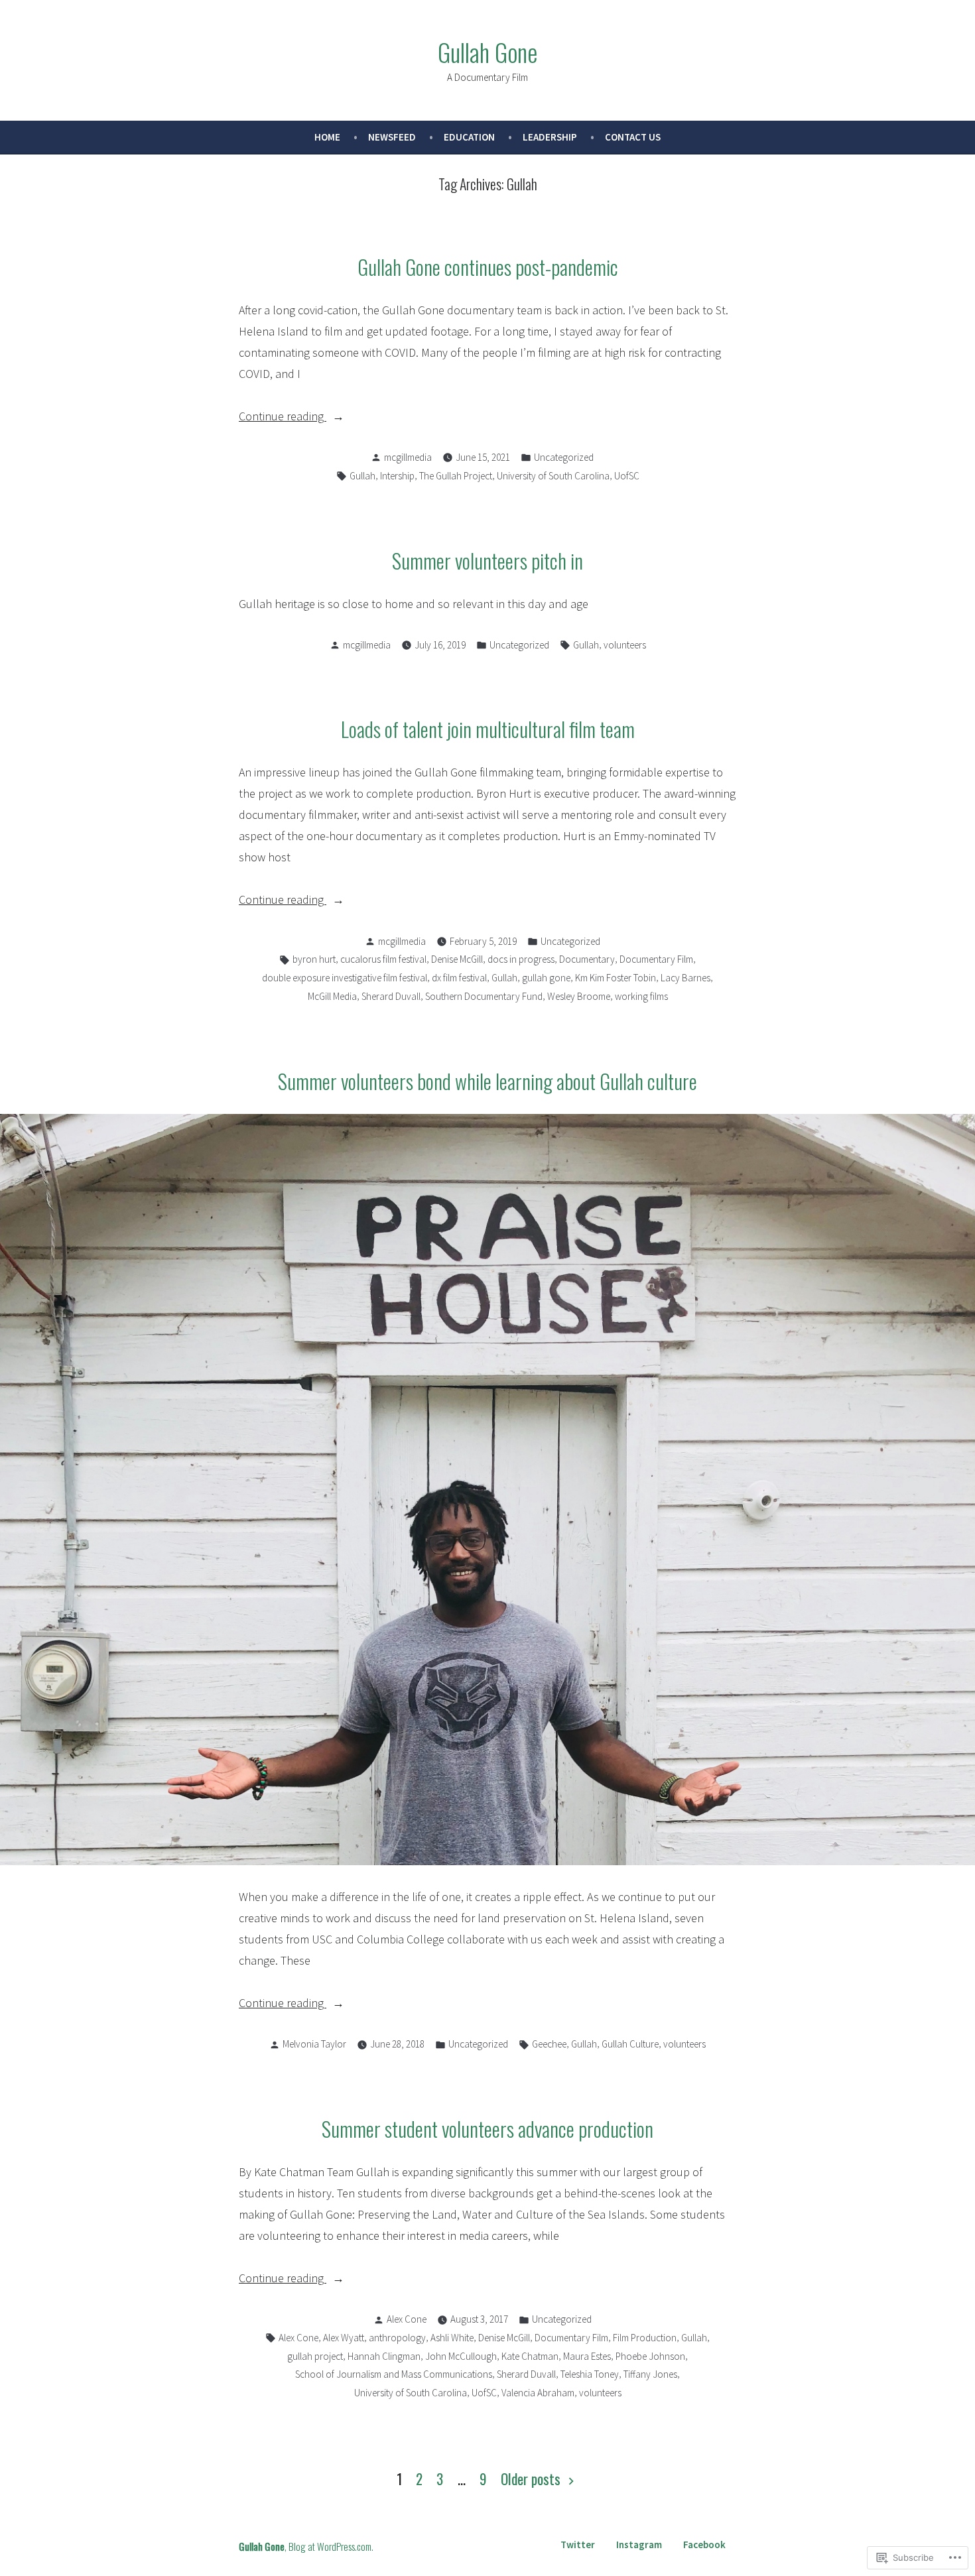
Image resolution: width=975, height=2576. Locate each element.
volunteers (625, 645)
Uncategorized (564, 457)
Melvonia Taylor (314, 2044)
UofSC (627, 476)
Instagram (639, 2545)
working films (641, 996)
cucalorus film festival (383, 959)
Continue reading (283, 417)
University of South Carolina (553, 476)
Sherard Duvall (391, 996)
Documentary (587, 959)
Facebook (704, 2545)
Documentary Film (656, 959)
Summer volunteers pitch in (487, 560)
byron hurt (314, 959)
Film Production (645, 2338)
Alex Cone (407, 2319)
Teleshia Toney (590, 2374)
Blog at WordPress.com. (331, 2546)
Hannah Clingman (384, 2356)
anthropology (397, 2338)
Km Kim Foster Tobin (616, 978)
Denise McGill (457, 959)
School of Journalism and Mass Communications (394, 2374)
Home (327, 137)
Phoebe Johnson (650, 2356)
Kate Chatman (530, 2356)
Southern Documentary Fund (484, 996)
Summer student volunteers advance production (487, 2128)
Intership (397, 476)
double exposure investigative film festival (345, 978)
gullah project (315, 2356)
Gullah (362, 476)
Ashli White (452, 2338)
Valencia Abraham (538, 2393)
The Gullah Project (456, 476)
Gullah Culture (630, 2044)
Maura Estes (587, 2356)
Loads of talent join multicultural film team (488, 729)
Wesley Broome (579, 996)
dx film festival (459, 978)
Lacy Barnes (685, 978)
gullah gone (546, 978)
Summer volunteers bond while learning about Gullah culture (487, 1081)
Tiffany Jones (650, 2374)
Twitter (578, 2545)
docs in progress (521, 959)
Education (469, 137)
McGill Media (332, 996)
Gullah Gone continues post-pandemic (488, 267)
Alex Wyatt (344, 2338)
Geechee (549, 2044)
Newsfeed (392, 137)
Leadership (550, 137)
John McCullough (461, 2356)
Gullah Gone (487, 52)
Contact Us (633, 137)
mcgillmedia (408, 457)
